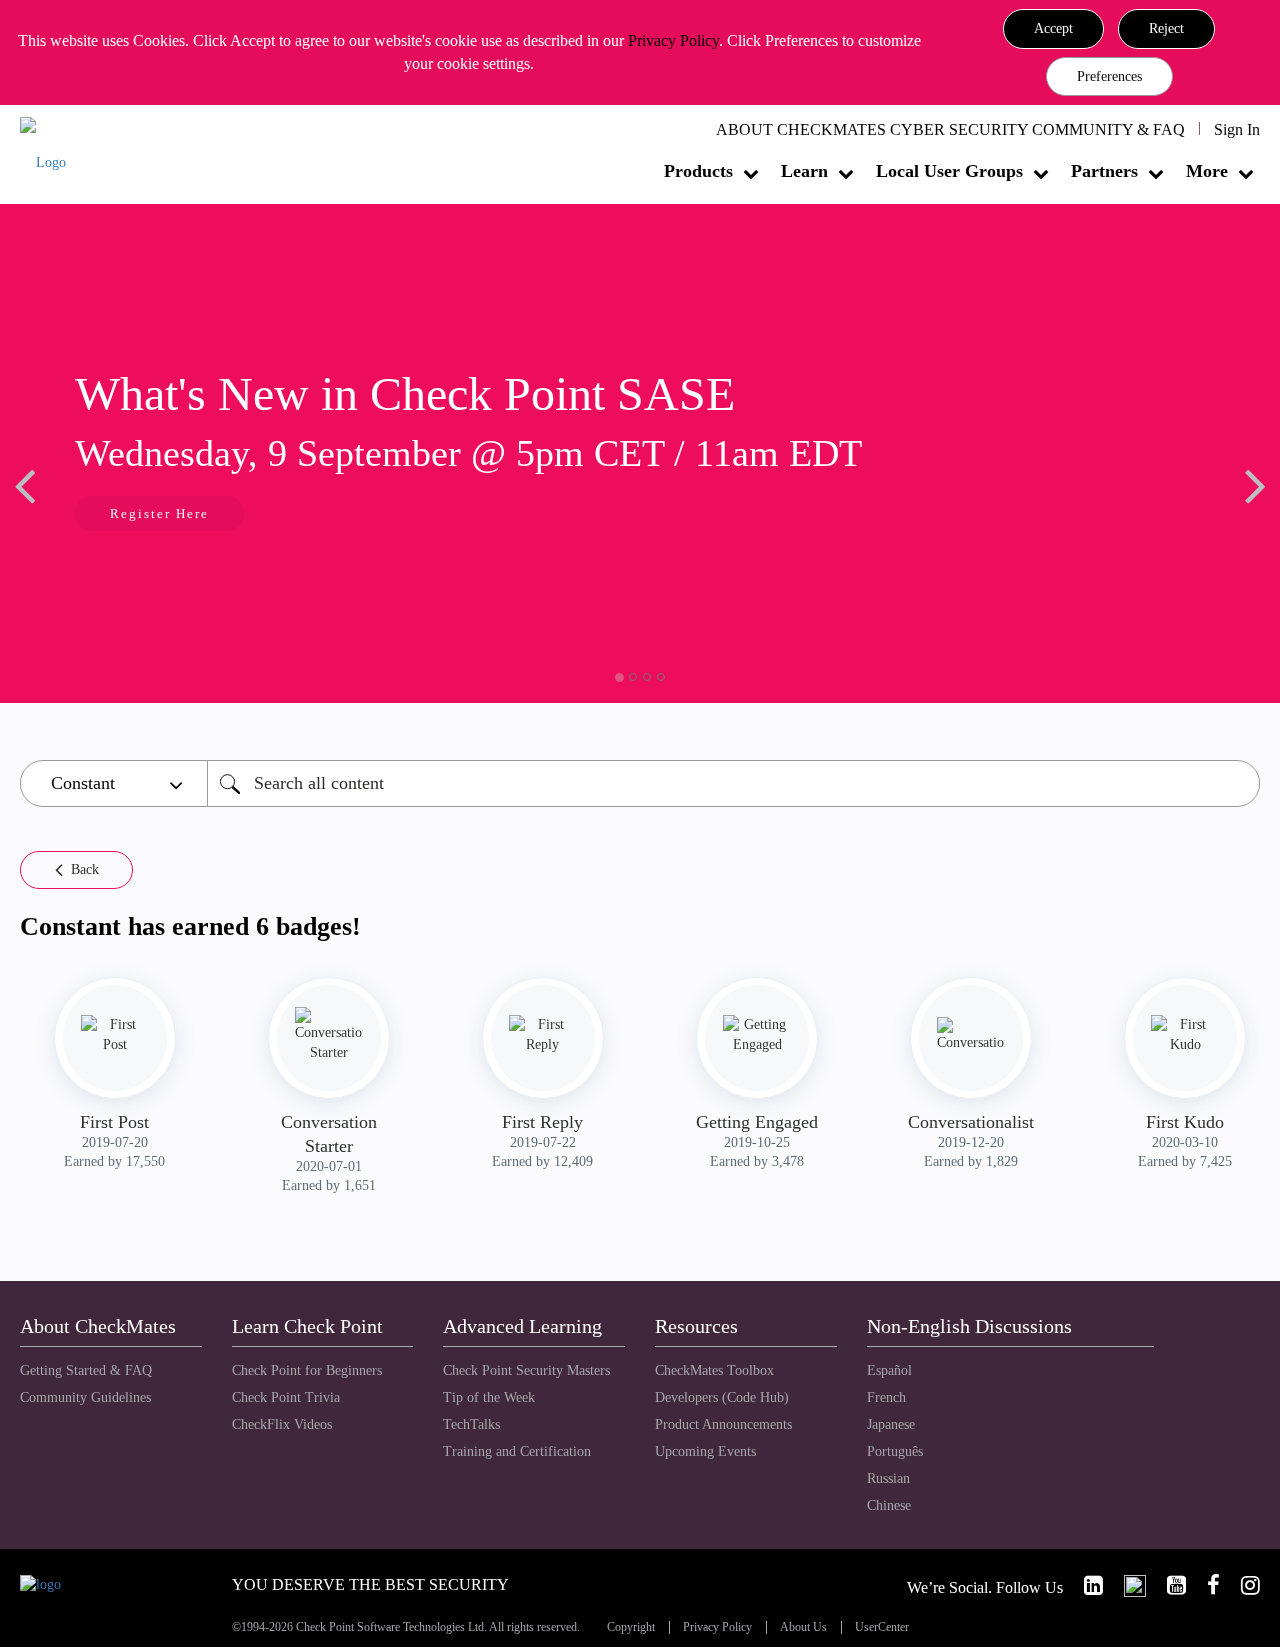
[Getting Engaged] (757, 1035)
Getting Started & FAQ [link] (86, 1370)
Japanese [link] (891, 1424)
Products (698, 171)
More (1207, 171)
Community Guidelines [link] (85, 1397)
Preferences (1109, 76)
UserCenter (882, 1627)
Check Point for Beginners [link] (307, 1370)
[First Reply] (543, 1035)
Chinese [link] (889, 1505)
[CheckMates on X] (1126, 1585)
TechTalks (471, 1424)
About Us (803, 1627)
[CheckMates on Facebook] (1205, 1585)
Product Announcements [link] (723, 1424)
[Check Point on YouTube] (1168, 1585)
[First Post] (115, 1035)
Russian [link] (888, 1478)
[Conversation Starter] (329, 1035)
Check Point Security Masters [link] (526, 1370)
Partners (1104, 171)
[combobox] (733, 783)
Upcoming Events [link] (705, 1451)
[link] (1085, 1585)
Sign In (1237, 129)
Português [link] (895, 1451)
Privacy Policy (673, 40)
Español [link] (889, 1370)
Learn (804, 171)
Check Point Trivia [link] (286, 1397)
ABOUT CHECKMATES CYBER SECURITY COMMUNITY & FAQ (950, 129)
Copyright (631, 1627)
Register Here (87, 513)
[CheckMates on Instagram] (1242, 1585)
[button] (1053, 29)
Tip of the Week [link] (489, 1397)
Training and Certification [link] (517, 1451)
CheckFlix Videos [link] (282, 1424)
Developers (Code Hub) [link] (722, 1397)
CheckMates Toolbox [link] (714, 1370)
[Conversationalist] (971, 1035)
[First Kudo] (1185, 1035)
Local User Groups (949, 171)
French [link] (886, 1397)
